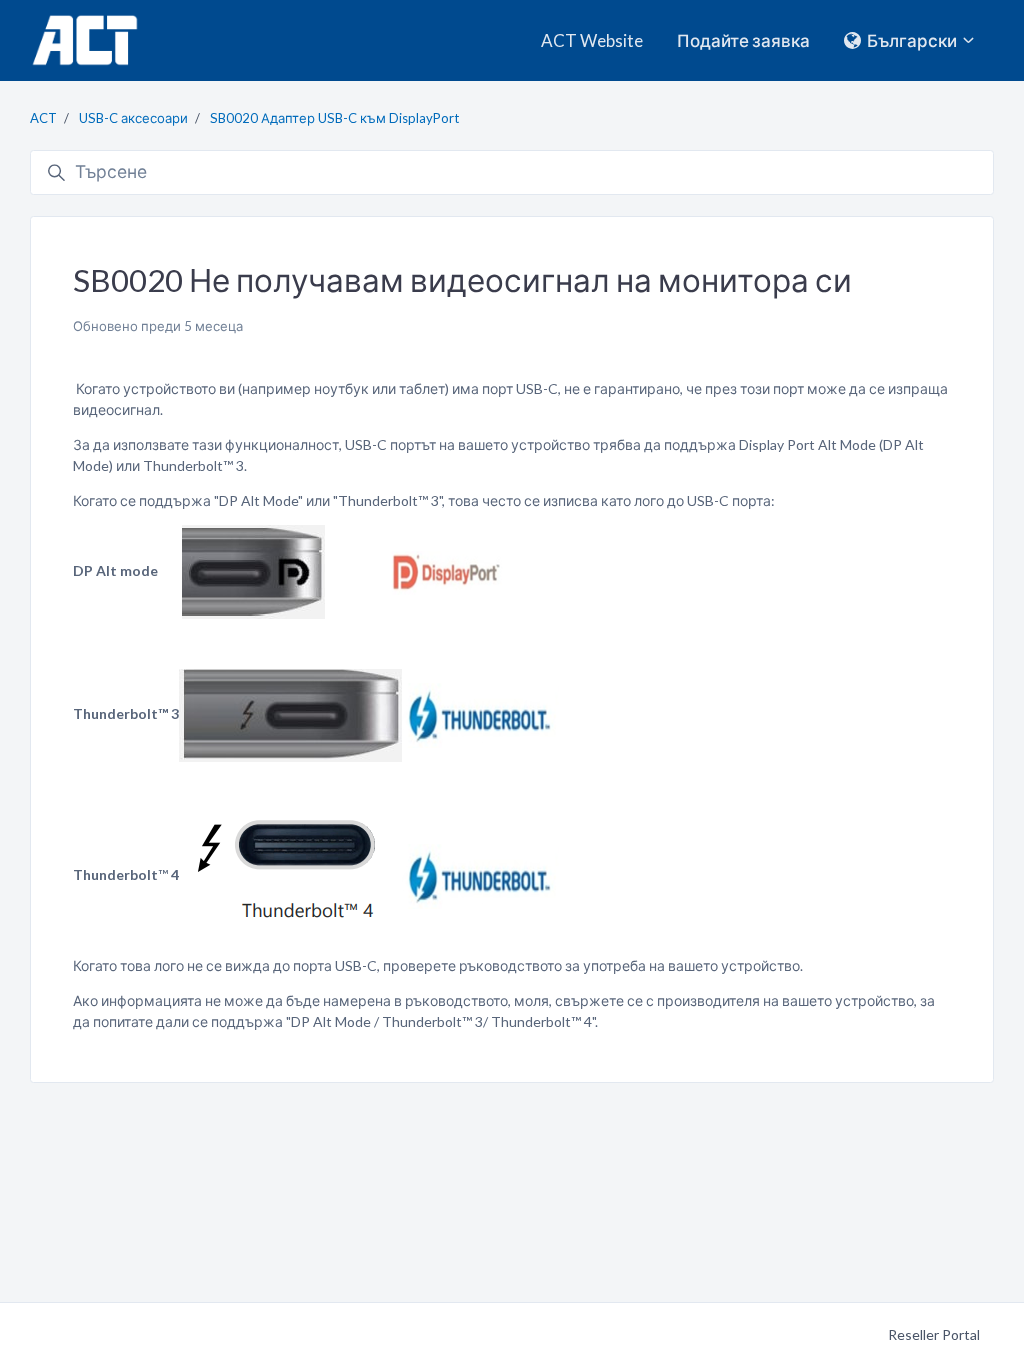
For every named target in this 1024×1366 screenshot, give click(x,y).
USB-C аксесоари (133, 118)
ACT (43, 118)
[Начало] (84, 40)
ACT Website (592, 40)
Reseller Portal (934, 1334)
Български (912, 40)
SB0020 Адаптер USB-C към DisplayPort (334, 118)
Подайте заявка (743, 40)
